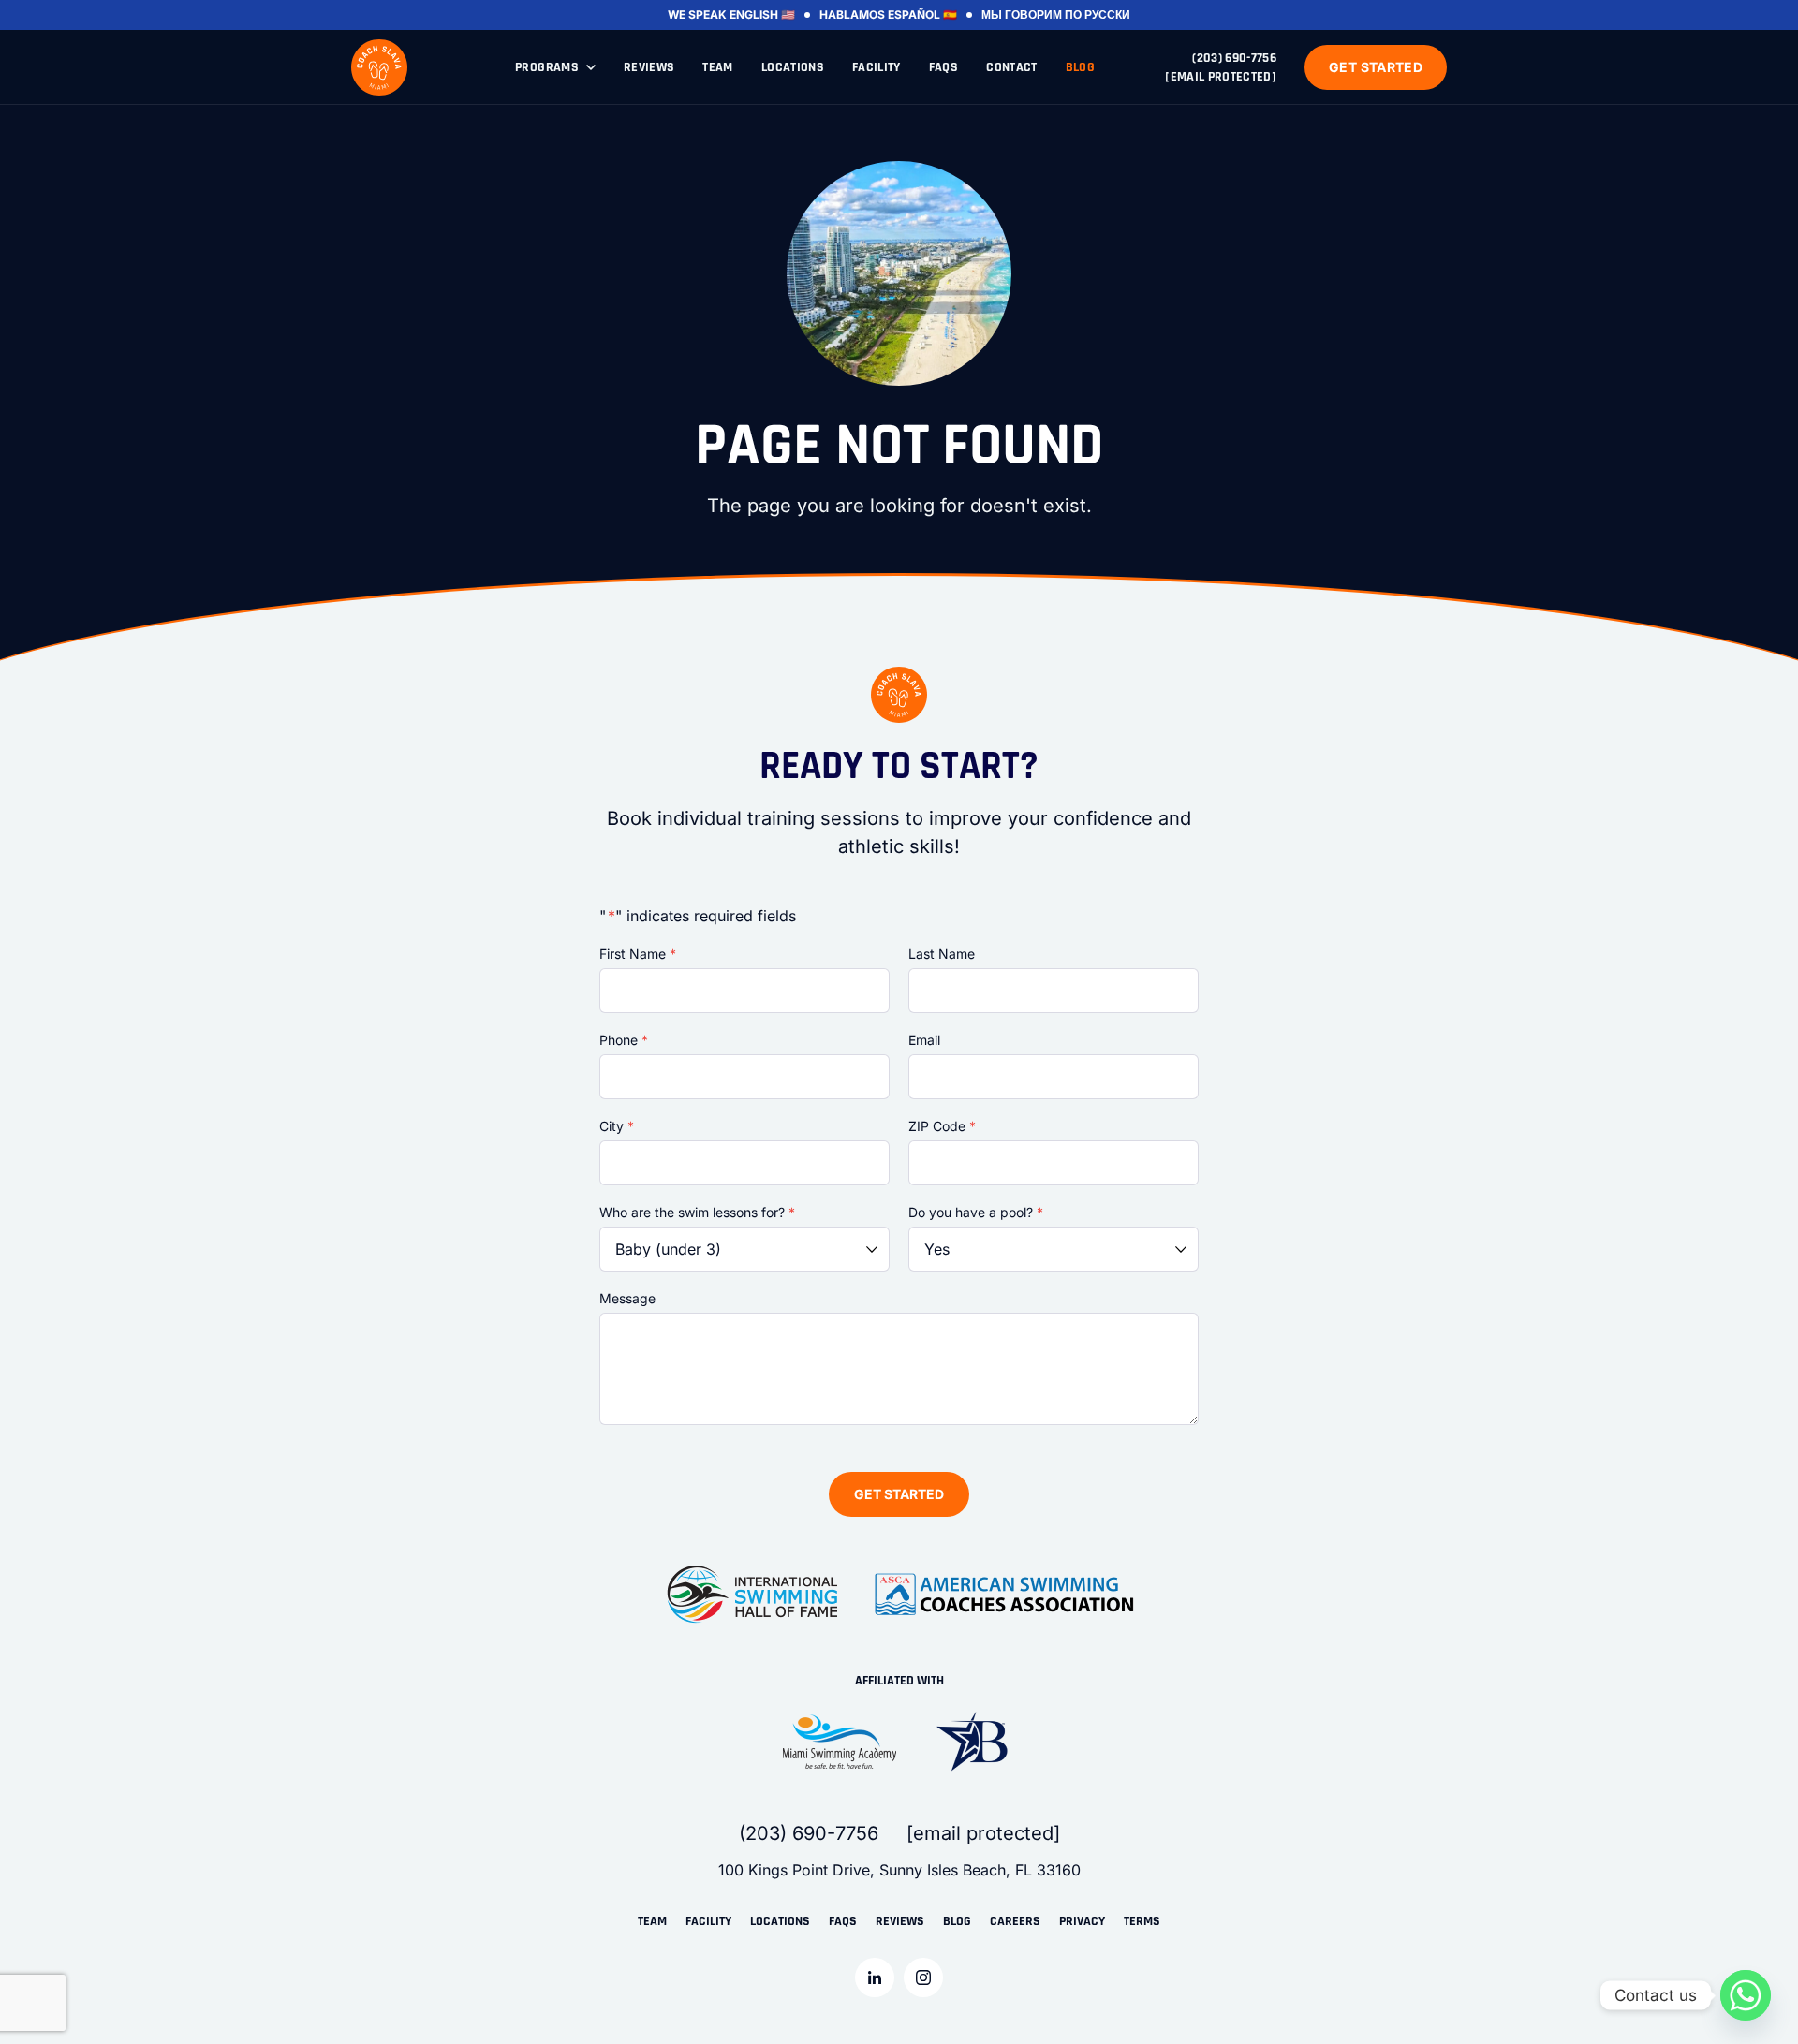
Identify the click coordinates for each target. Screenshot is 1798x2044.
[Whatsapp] (1746, 1995)
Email (924, 1040)
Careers (1015, 1921)
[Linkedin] (875, 1978)
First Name (638, 954)
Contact (1011, 67)
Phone (624, 1040)
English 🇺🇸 (762, 15)
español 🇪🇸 (922, 15)
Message (627, 1298)
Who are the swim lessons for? (697, 1212)
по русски (1098, 15)
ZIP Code (942, 1126)
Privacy (1082, 1921)
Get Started (1376, 67)
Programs (547, 67)
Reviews (649, 67)
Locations (793, 67)
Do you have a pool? (976, 1212)
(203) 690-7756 (1234, 58)
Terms (1142, 1921)
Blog (1080, 67)
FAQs (943, 67)
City (617, 1126)
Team (717, 67)
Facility (877, 67)
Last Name (942, 954)
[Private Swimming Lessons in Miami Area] (379, 67)
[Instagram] (923, 1978)
